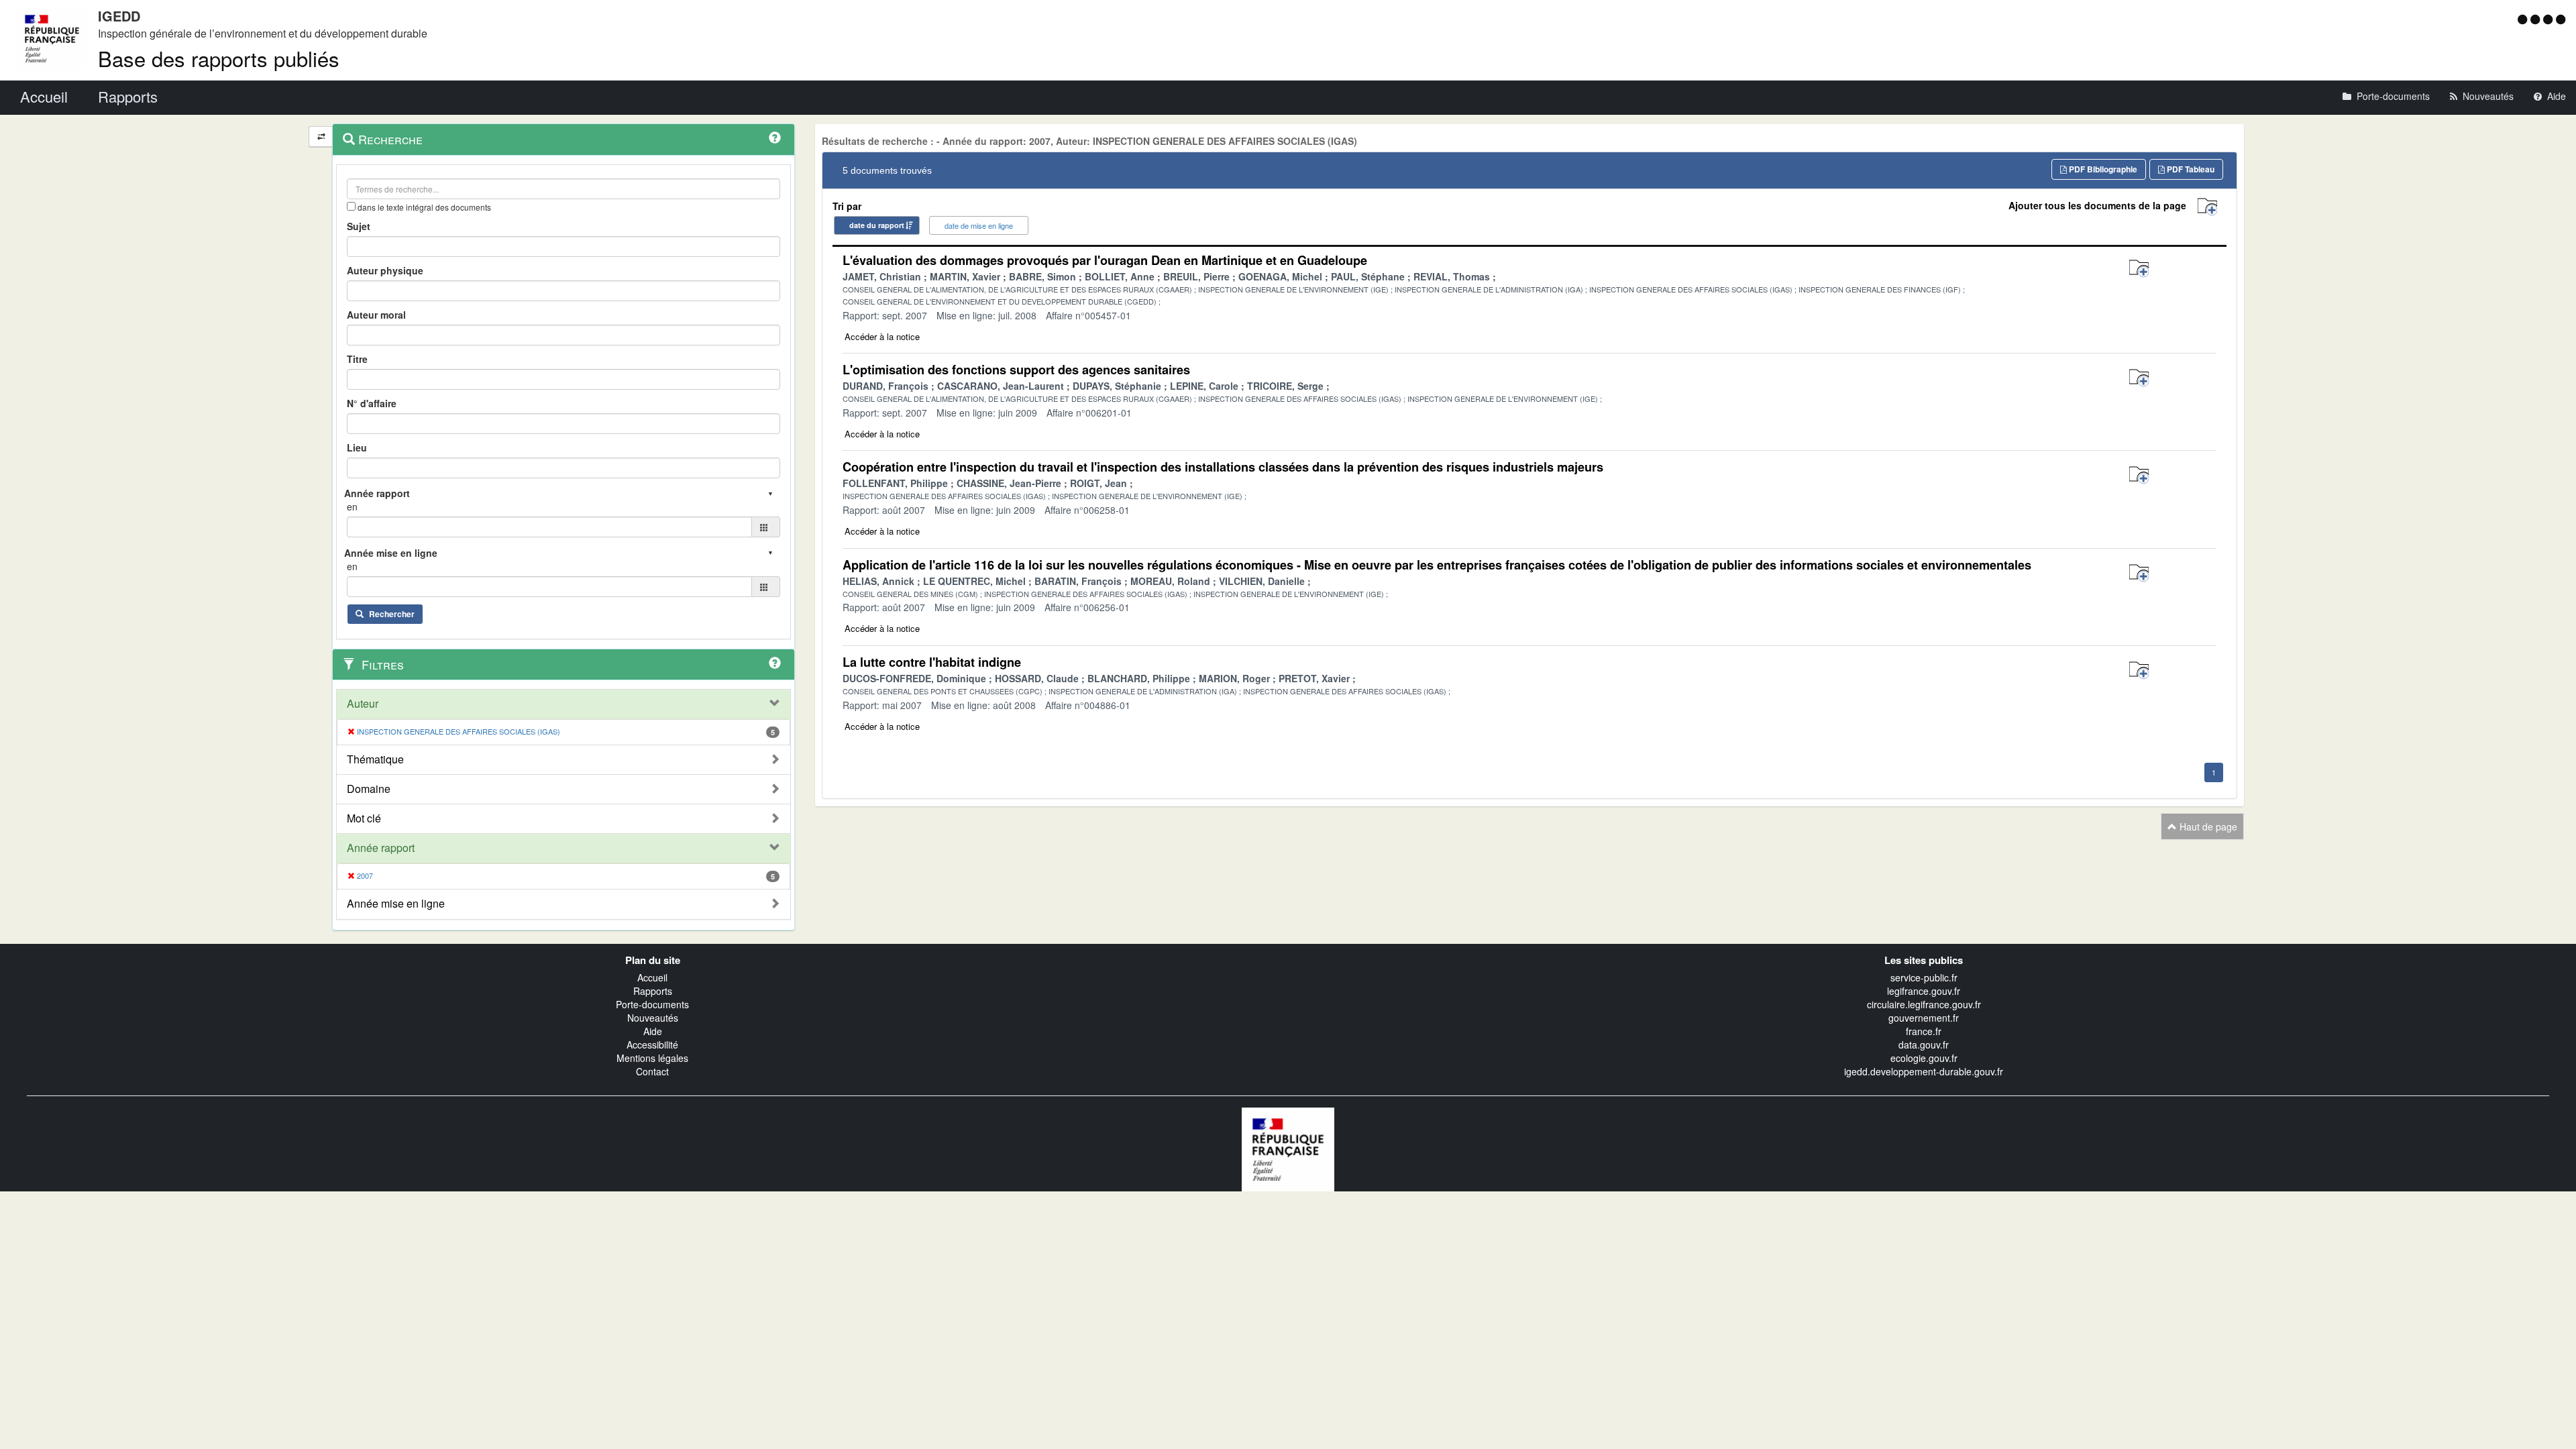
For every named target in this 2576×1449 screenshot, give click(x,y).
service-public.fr (1924, 977)
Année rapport (381, 848)
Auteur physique (385, 270)
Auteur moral (376, 315)
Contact (652, 1071)
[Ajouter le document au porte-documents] (2139, 269)
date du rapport (877, 225)
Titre (357, 359)
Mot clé (364, 818)
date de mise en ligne (979, 225)
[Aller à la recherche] (2550, 19)
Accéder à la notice (882, 336)
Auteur (363, 704)
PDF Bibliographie (2102, 169)
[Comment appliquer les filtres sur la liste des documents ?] (775, 663)
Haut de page (2207, 826)
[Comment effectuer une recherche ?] (775, 138)
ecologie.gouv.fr (1924, 1058)
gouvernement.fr (1924, 1018)
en (352, 506)
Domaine (369, 789)
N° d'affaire (372, 403)
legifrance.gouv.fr (1924, 991)
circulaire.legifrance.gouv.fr (1924, 1004)
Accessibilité (652, 1044)
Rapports (653, 991)
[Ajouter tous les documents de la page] (2207, 207)
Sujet (359, 226)
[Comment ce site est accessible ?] (2524, 19)
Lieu (357, 447)
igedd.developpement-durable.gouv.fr (1924, 1071)
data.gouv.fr (1924, 1044)
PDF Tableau (2190, 169)
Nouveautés (653, 1018)
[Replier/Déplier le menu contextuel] (321, 137)
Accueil (652, 977)
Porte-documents (652, 1004)
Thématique (375, 759)
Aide (653, 1031)
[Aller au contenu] (2537, 19)
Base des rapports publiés (219, 58)
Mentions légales (652, 1058)
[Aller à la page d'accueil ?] (2561, 19)
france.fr (1924, 1031)
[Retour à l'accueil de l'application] (1288, 1148)
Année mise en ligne (396, 904)
